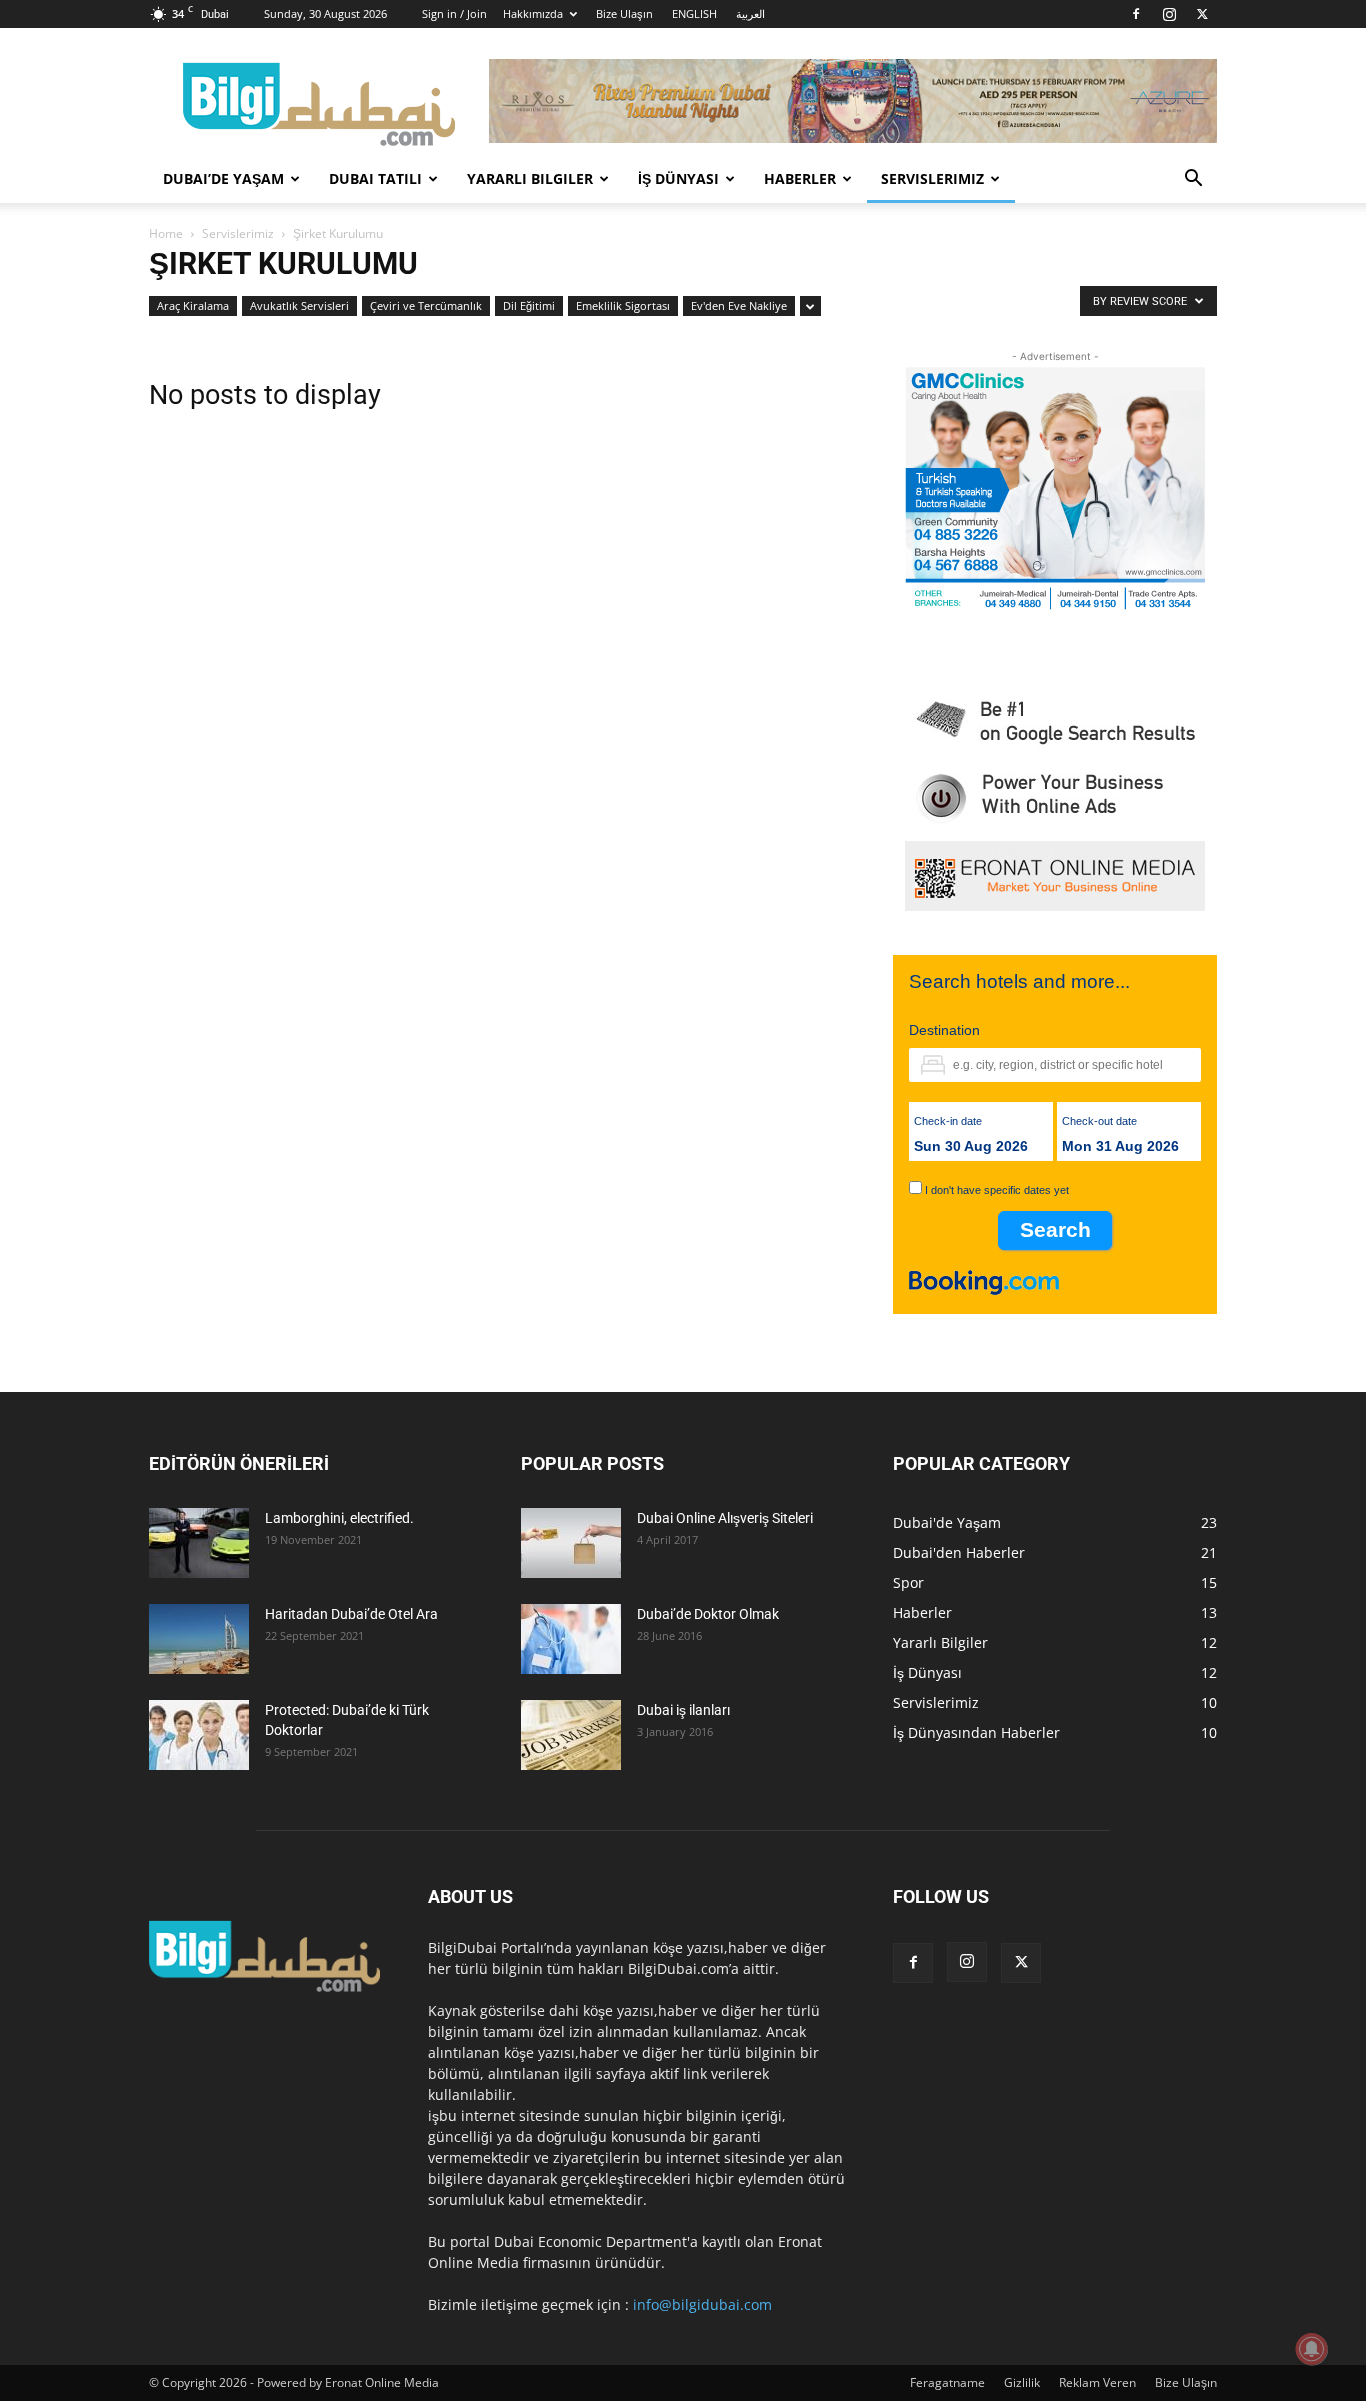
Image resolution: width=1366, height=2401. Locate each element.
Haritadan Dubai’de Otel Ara (351, 1614)
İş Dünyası (678, 178)
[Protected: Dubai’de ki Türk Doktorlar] (199, 1735)
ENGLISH (694, 13)
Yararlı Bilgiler (530, 178)
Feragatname (947, 2382)
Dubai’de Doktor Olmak (708, 1614)
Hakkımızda (533, 13)
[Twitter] (1202, 14)
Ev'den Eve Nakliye (739, 305)
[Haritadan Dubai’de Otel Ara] (199, 1639)
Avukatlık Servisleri (299, 305)
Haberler (800, 178)
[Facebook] (1136, 14)
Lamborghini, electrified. (339, 1518)
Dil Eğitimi (529, 305)
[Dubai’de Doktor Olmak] (571, 1639)
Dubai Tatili (375, 178)
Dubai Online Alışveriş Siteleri (725, 1518)
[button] (1193, 180)
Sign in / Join (454, 13)
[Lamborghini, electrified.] (199, 1543)
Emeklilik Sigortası (623, 305)
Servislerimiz (932, 178)
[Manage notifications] (1312, 2349)
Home (166, 233)
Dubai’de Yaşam (223, 178)
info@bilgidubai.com (702, 2304)
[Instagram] (1169, 14)
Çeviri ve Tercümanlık (426, 305)
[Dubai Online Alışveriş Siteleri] (571, 1543)
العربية (750, 13)
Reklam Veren (1097, 2382)
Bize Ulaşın (624, 13)
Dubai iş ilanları (683, 1710)
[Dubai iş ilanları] (571, 1735)
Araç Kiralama (193, 305)
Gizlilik (1022, 2382)
